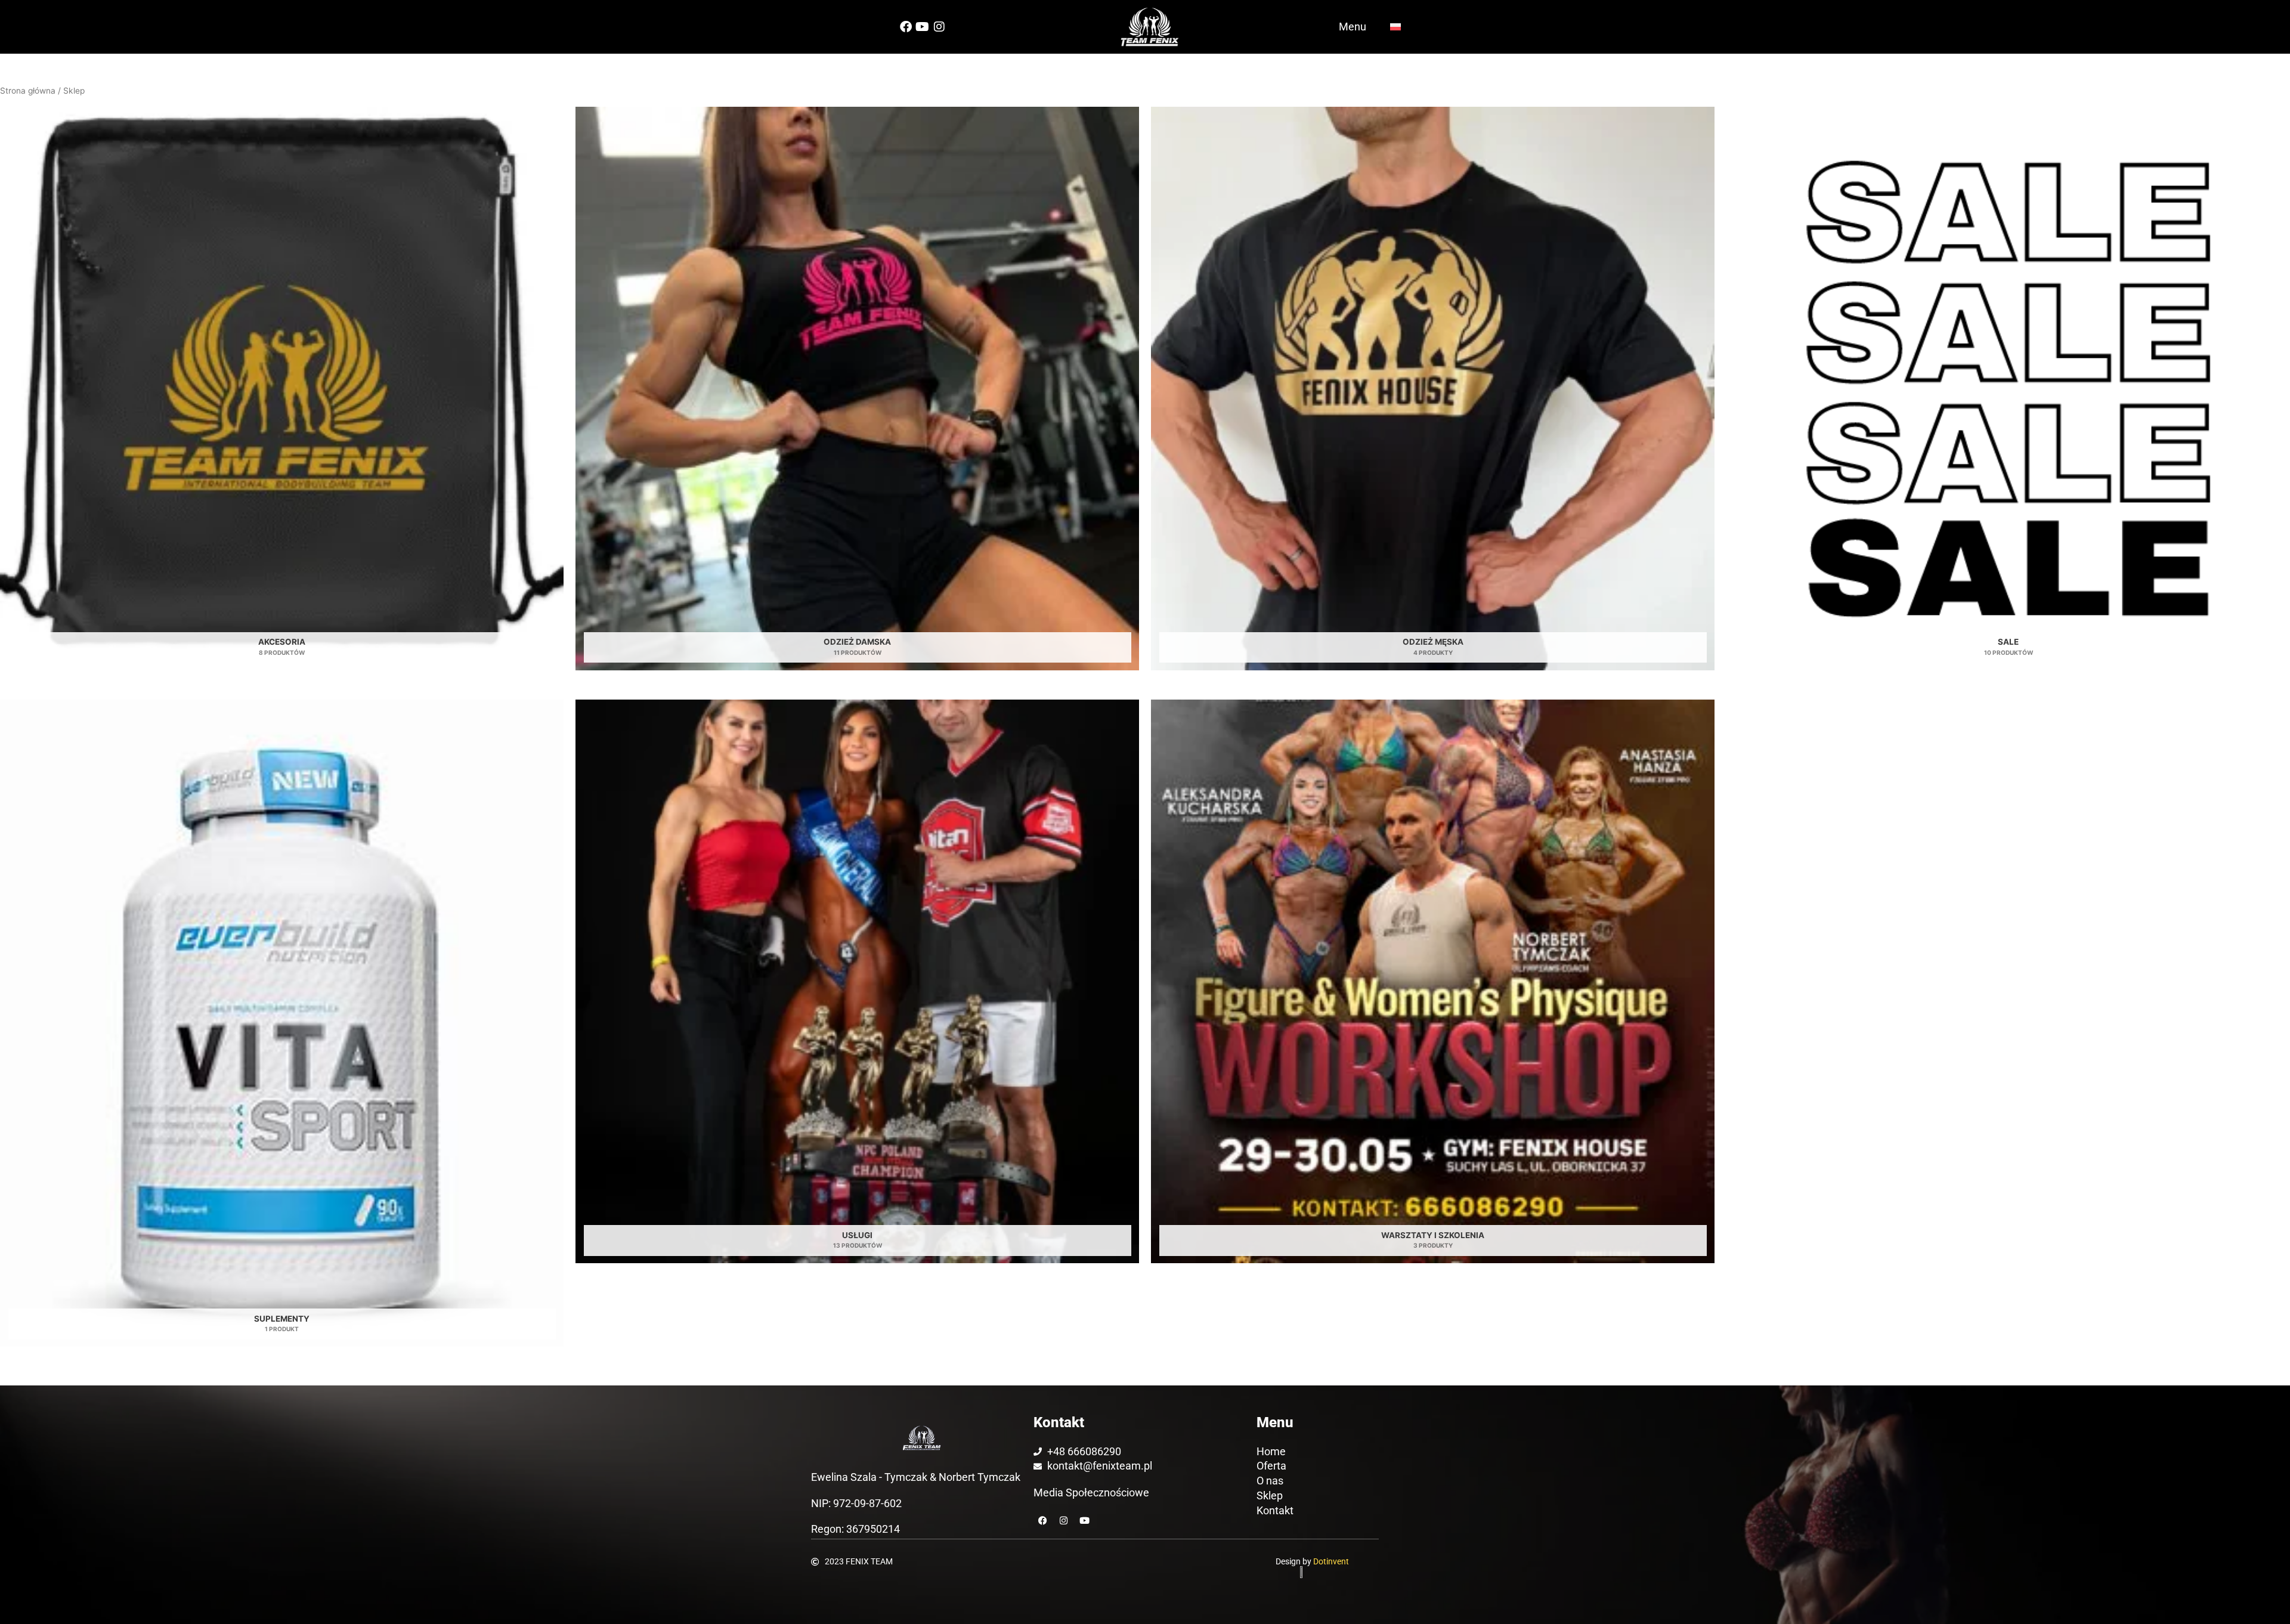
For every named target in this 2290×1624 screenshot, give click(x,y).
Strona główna (28, 91)
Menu (1353, 27)
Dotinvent (1331, 1561)
